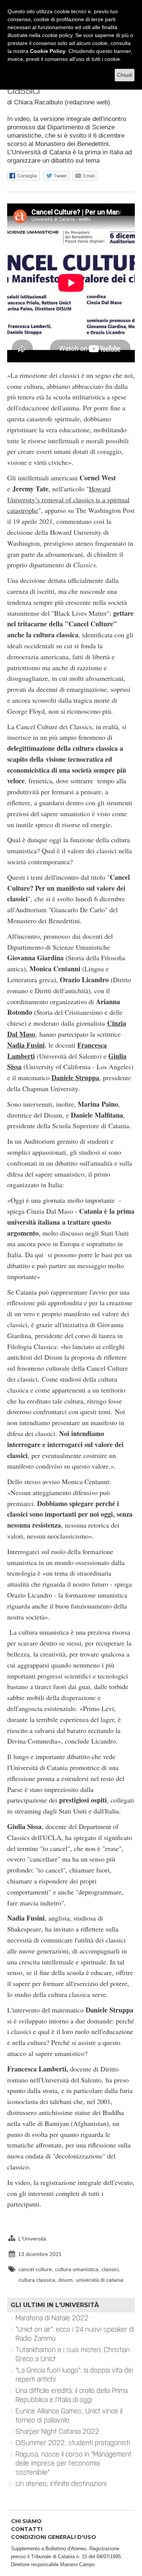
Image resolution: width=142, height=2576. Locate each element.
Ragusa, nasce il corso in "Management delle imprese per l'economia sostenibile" (73, 2463)
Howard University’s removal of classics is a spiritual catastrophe (68, 500)
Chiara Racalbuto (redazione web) (62, 102)
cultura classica (37, 2280)
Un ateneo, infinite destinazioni (61, 2484)
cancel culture (35, 2269)
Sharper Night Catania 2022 (57, 2432)
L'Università (32, 2239)
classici (110, 2269)
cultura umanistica (77, 2269)
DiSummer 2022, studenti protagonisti (73, 2443)
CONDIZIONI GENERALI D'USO (54, 2537)
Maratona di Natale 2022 (52, 2318)
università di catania (100, 2280)
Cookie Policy (48, 51)
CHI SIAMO (26, 2521)
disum (66, 2280)
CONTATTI (27, 2529)
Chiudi (125, 75)
